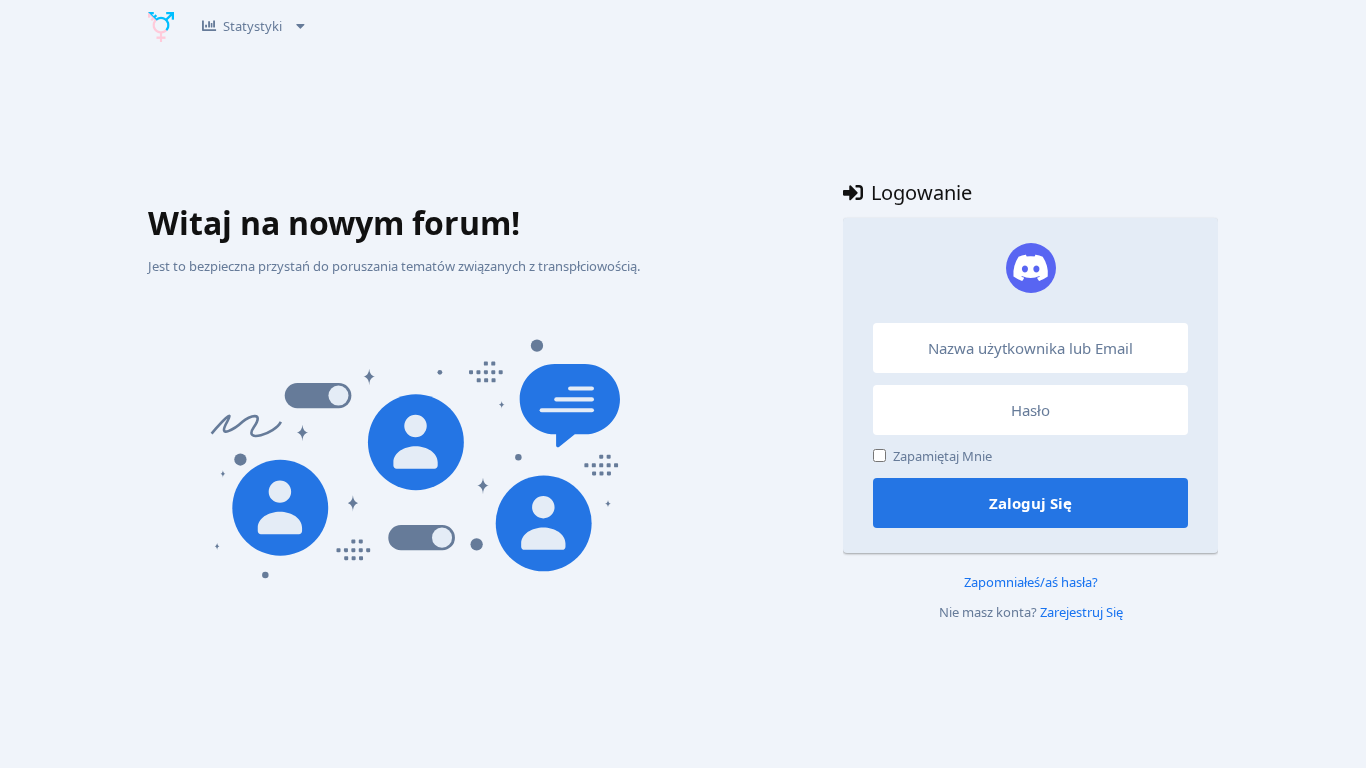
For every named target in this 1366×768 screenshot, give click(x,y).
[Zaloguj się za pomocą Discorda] (1031, 268)
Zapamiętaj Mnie (942, 456)
